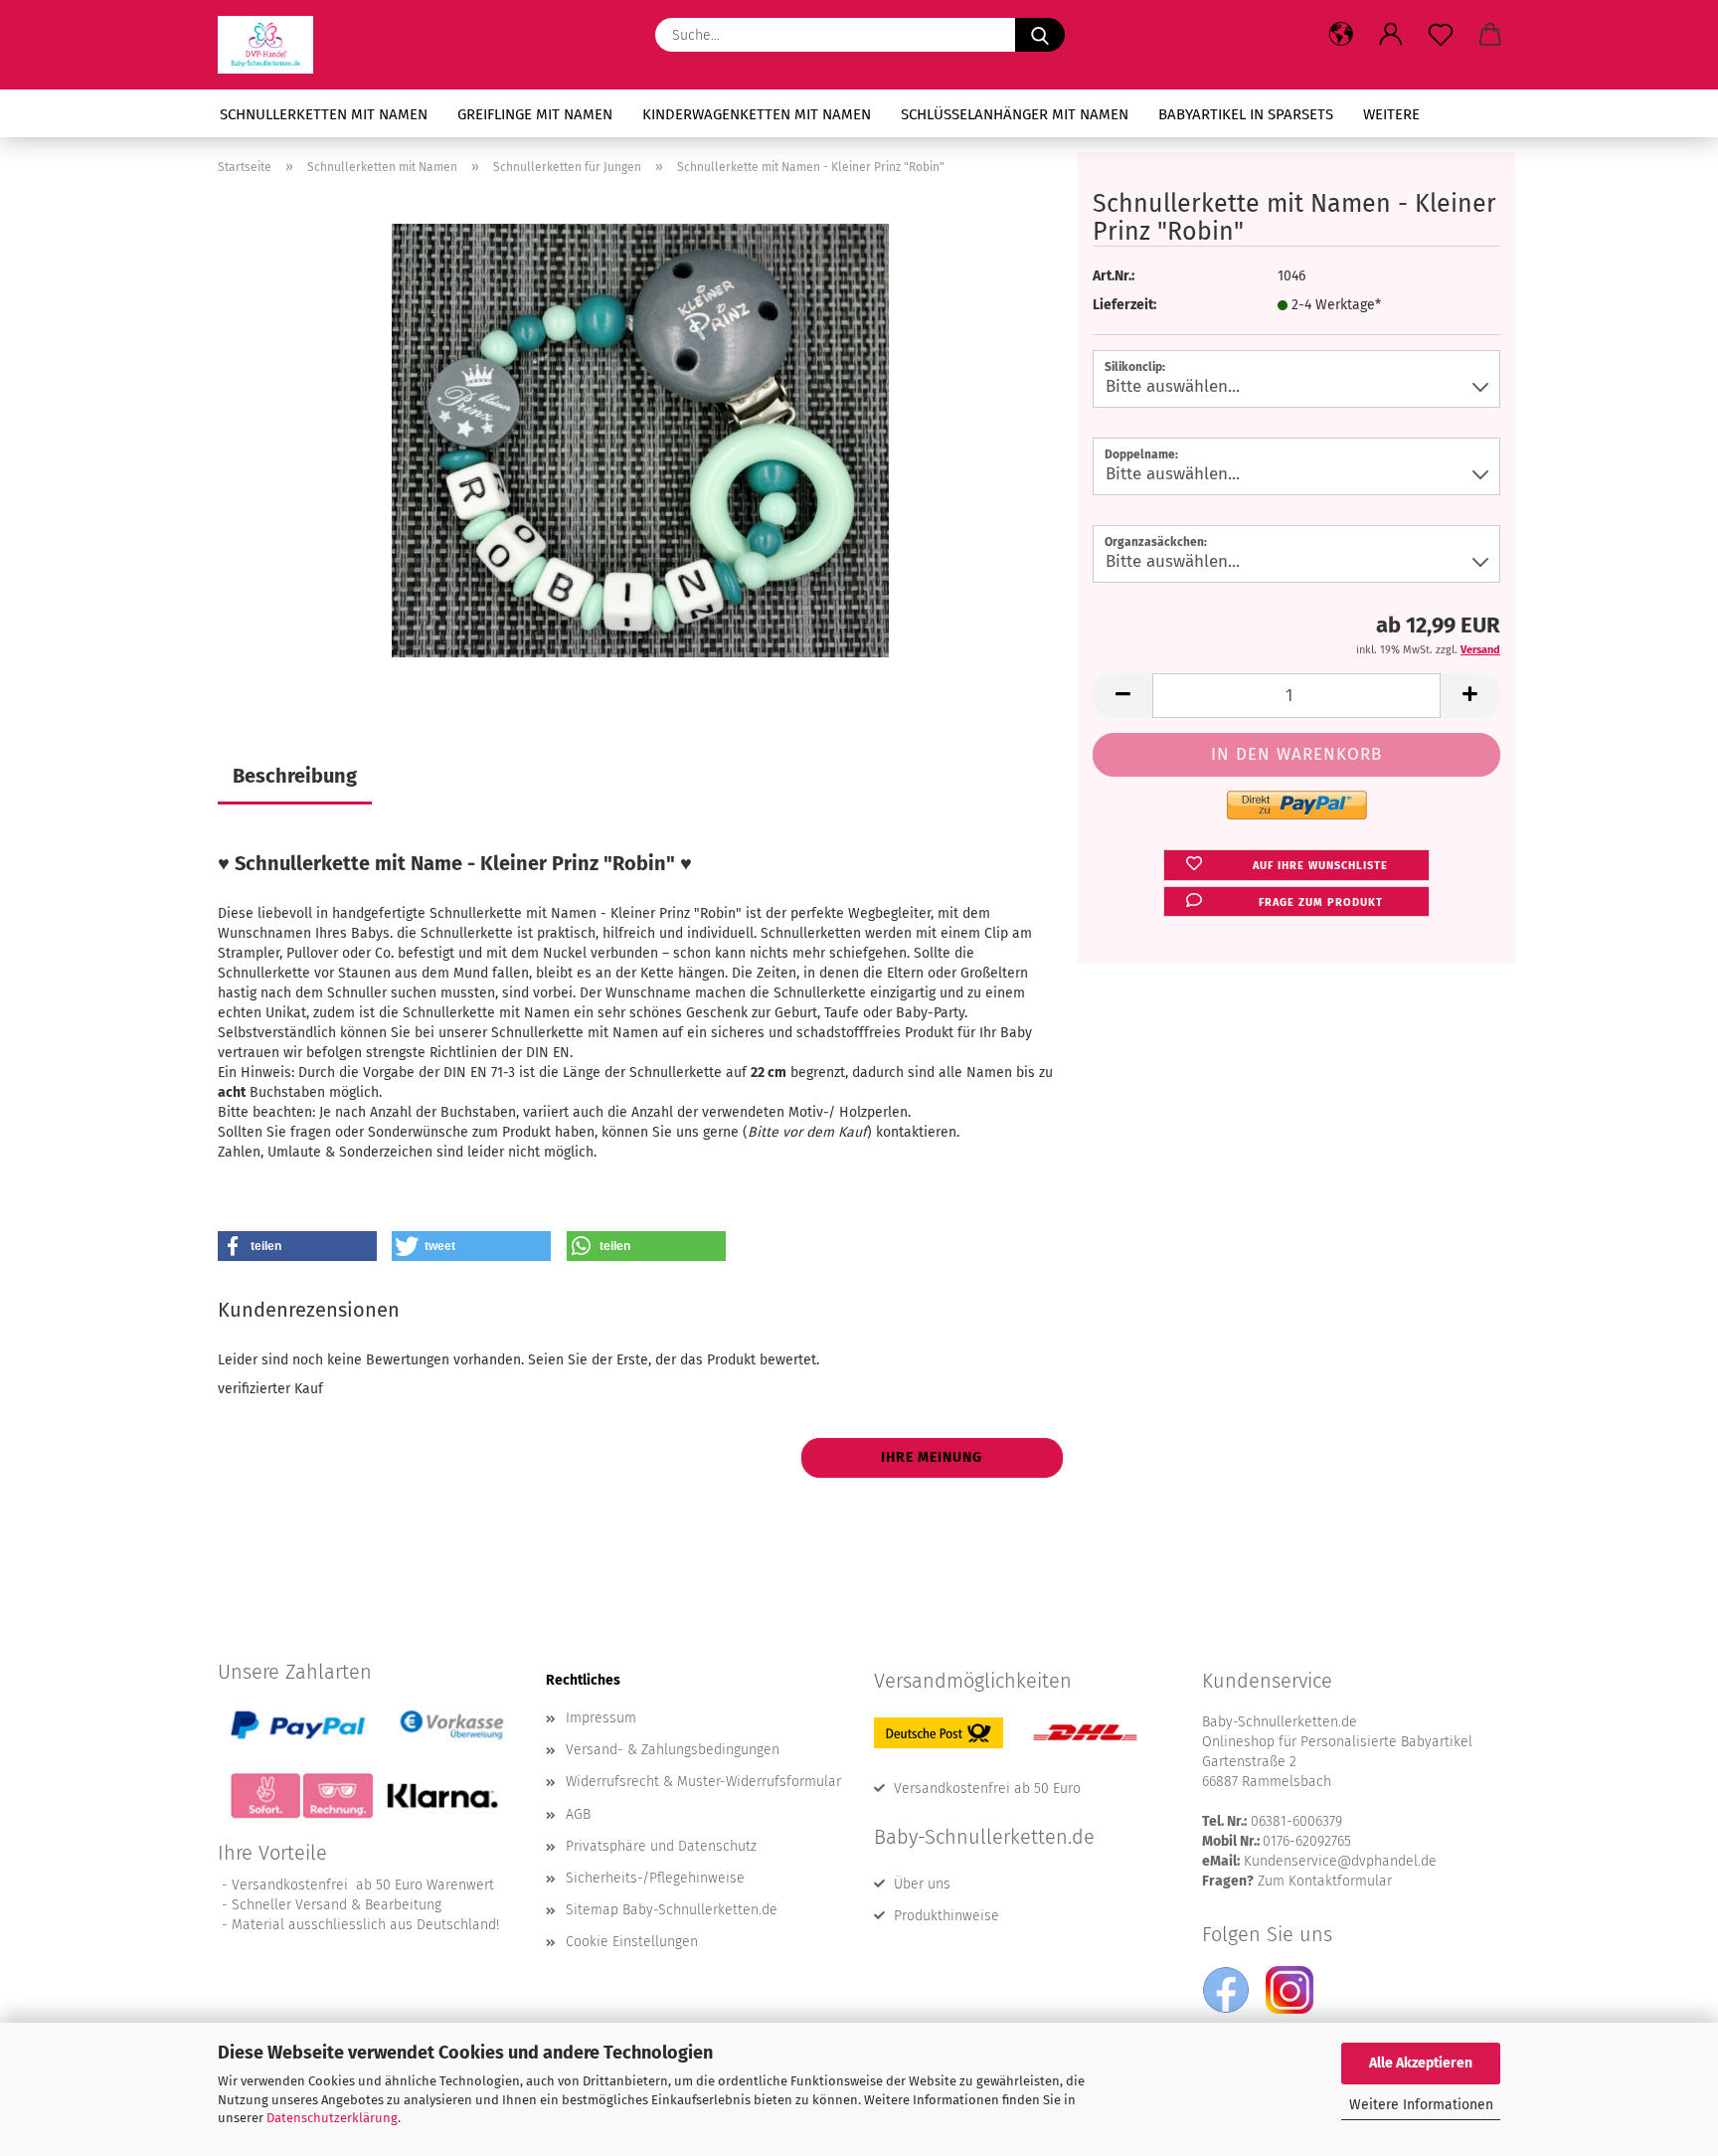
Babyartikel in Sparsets (1246, 114)
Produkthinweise (946, 1916)
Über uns (922, 1884)
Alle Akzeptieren (1421, 2063)
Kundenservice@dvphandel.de (1340, 1861)
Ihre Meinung (932, 1457)
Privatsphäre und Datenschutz (661, 1846)
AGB (578, 1814)
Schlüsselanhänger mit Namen (1015, 114)
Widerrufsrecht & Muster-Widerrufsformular (703, 1782)
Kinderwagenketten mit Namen (757, 114)
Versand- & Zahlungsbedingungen (673, 1750)
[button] (1341, 35)
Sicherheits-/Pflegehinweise (655, 1878)
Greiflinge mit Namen (535, 114)
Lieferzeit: (1124, 305)
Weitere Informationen (1421, 2105)
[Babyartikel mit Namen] (273, 45)
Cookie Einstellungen (632, 1942)
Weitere (1391, 114)
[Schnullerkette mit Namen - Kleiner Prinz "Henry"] (640, 440)
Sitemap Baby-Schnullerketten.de (672, 1910)
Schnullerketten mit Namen (324, 114)
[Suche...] (1040, 35)
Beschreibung (295, 776)
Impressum (601, 1718)
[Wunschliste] (1441, 35)
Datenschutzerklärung (332, 2118)
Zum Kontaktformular (1325, 1881)
